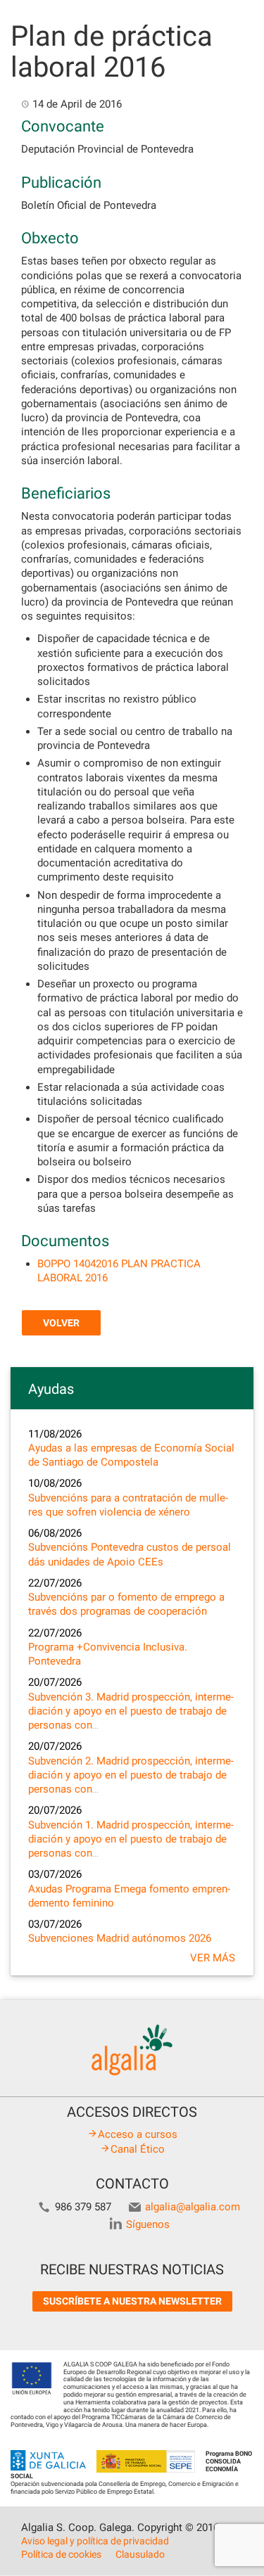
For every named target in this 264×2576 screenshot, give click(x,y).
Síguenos (148, 2224)
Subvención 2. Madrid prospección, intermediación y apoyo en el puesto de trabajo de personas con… (131, 1775)
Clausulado (140, 2554)
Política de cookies (61, 2554)
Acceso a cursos (138, 2134)
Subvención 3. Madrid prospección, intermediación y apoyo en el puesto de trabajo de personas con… (131, 1711)
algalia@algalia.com (193, 2207)
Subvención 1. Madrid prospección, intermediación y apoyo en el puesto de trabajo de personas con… (131, 1839)
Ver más (213, 1958)
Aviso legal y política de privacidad (95, 2541)
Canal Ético (138, 2149)
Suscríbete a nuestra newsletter (132, 2301)
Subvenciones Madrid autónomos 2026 (120, 1938)
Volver (61, 1323)
